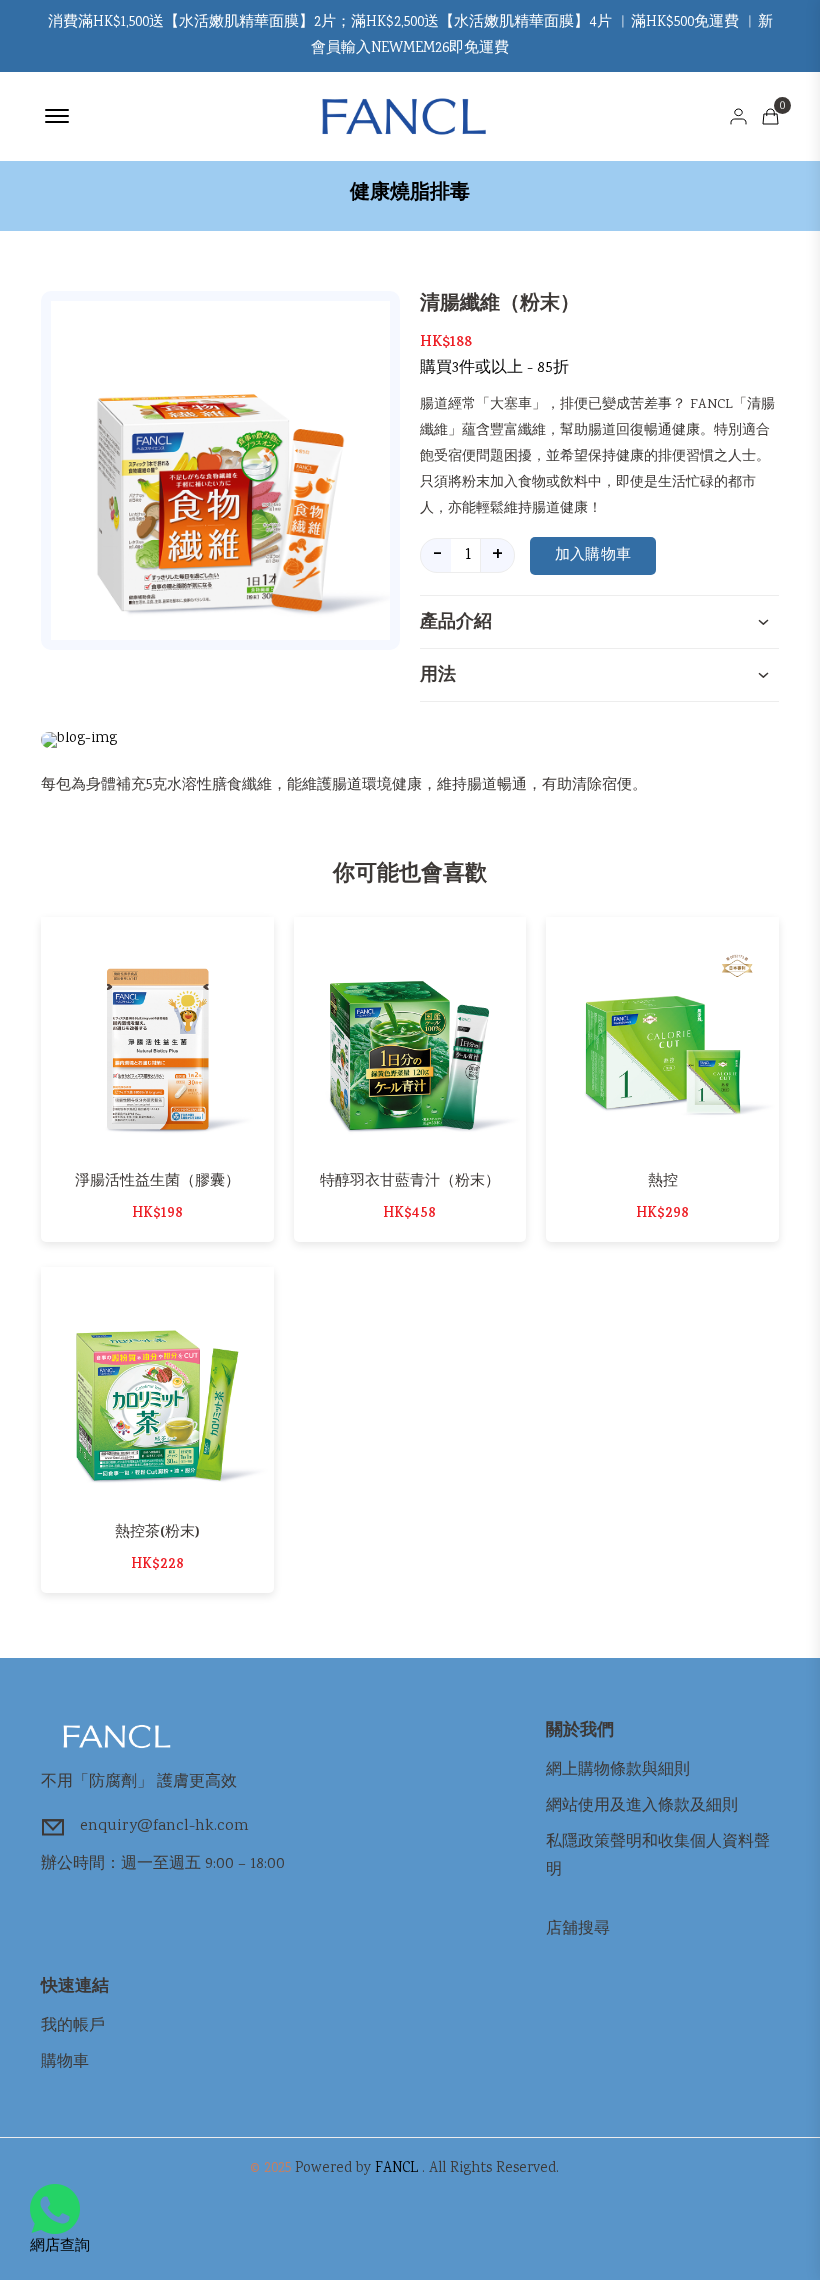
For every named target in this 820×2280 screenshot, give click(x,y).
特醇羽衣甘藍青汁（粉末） (410, 1180)
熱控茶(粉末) (157, 1531)
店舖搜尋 (578, 1929)
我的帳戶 (73, 2026)
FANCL (396, 2169)
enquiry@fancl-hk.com (164, 1826)
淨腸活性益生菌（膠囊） (157, 1180)
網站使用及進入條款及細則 (642, 1806)
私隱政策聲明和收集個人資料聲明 (658, 1856)
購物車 (65, 2062)
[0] (770, 116)
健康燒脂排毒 (410, 192)
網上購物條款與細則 (618, 1770)
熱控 (663, 1180)
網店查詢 (60, 2247)
